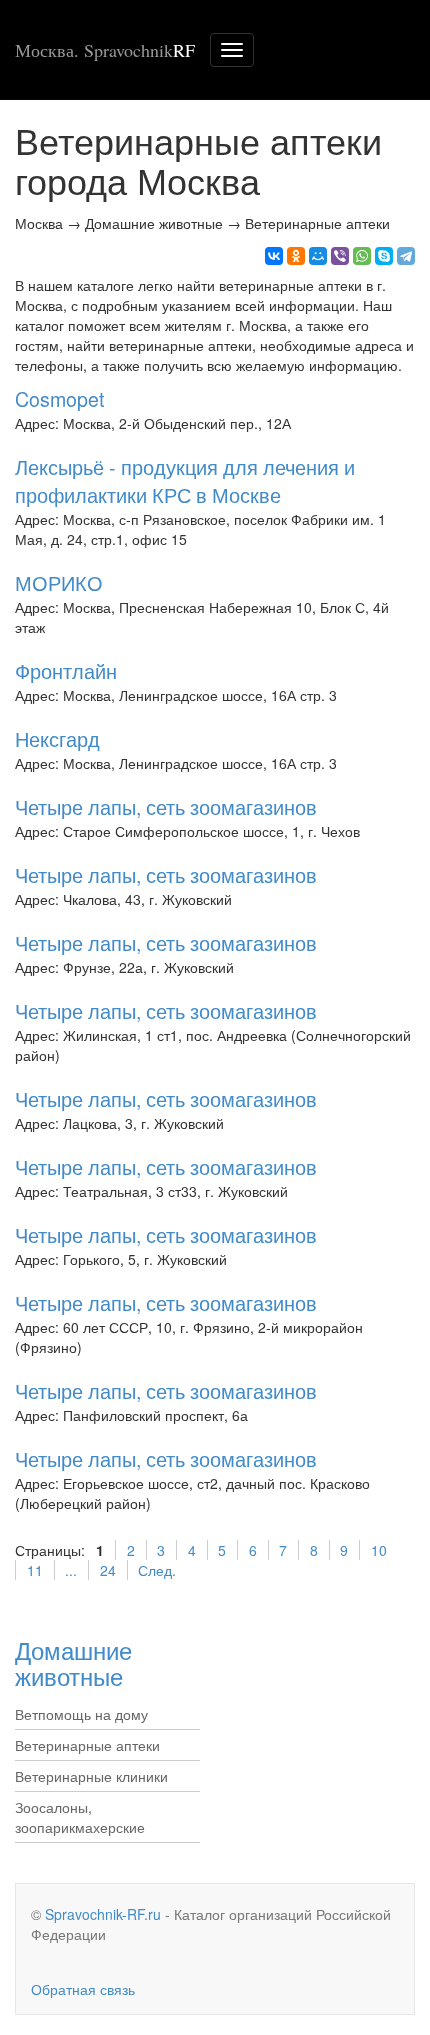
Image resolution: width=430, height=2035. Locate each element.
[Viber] (340, 256)
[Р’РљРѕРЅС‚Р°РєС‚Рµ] (274, 256)
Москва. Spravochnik (105, 50)
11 (35, 1570)
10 (379, 1550)
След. (157, 1570)
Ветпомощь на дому (81, 1714)
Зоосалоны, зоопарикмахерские (80, 1817)
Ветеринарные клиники (91, 1776)
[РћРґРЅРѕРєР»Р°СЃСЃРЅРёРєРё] (296, 256)
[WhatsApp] (362, 256)
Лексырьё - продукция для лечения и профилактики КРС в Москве (185, 480)
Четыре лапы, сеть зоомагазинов (166, 806)
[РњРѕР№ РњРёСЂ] (318, 256)
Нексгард (57, 738)
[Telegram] (406, 256)
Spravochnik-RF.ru (103, 1914)
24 (108, 1570)
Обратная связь (83, 1989)
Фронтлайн (66, 670)
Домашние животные (73, 1662)
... (71, 1570)
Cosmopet (59, 398)
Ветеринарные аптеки (87, 1745)
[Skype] (384, 256)
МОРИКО (59, 582)
